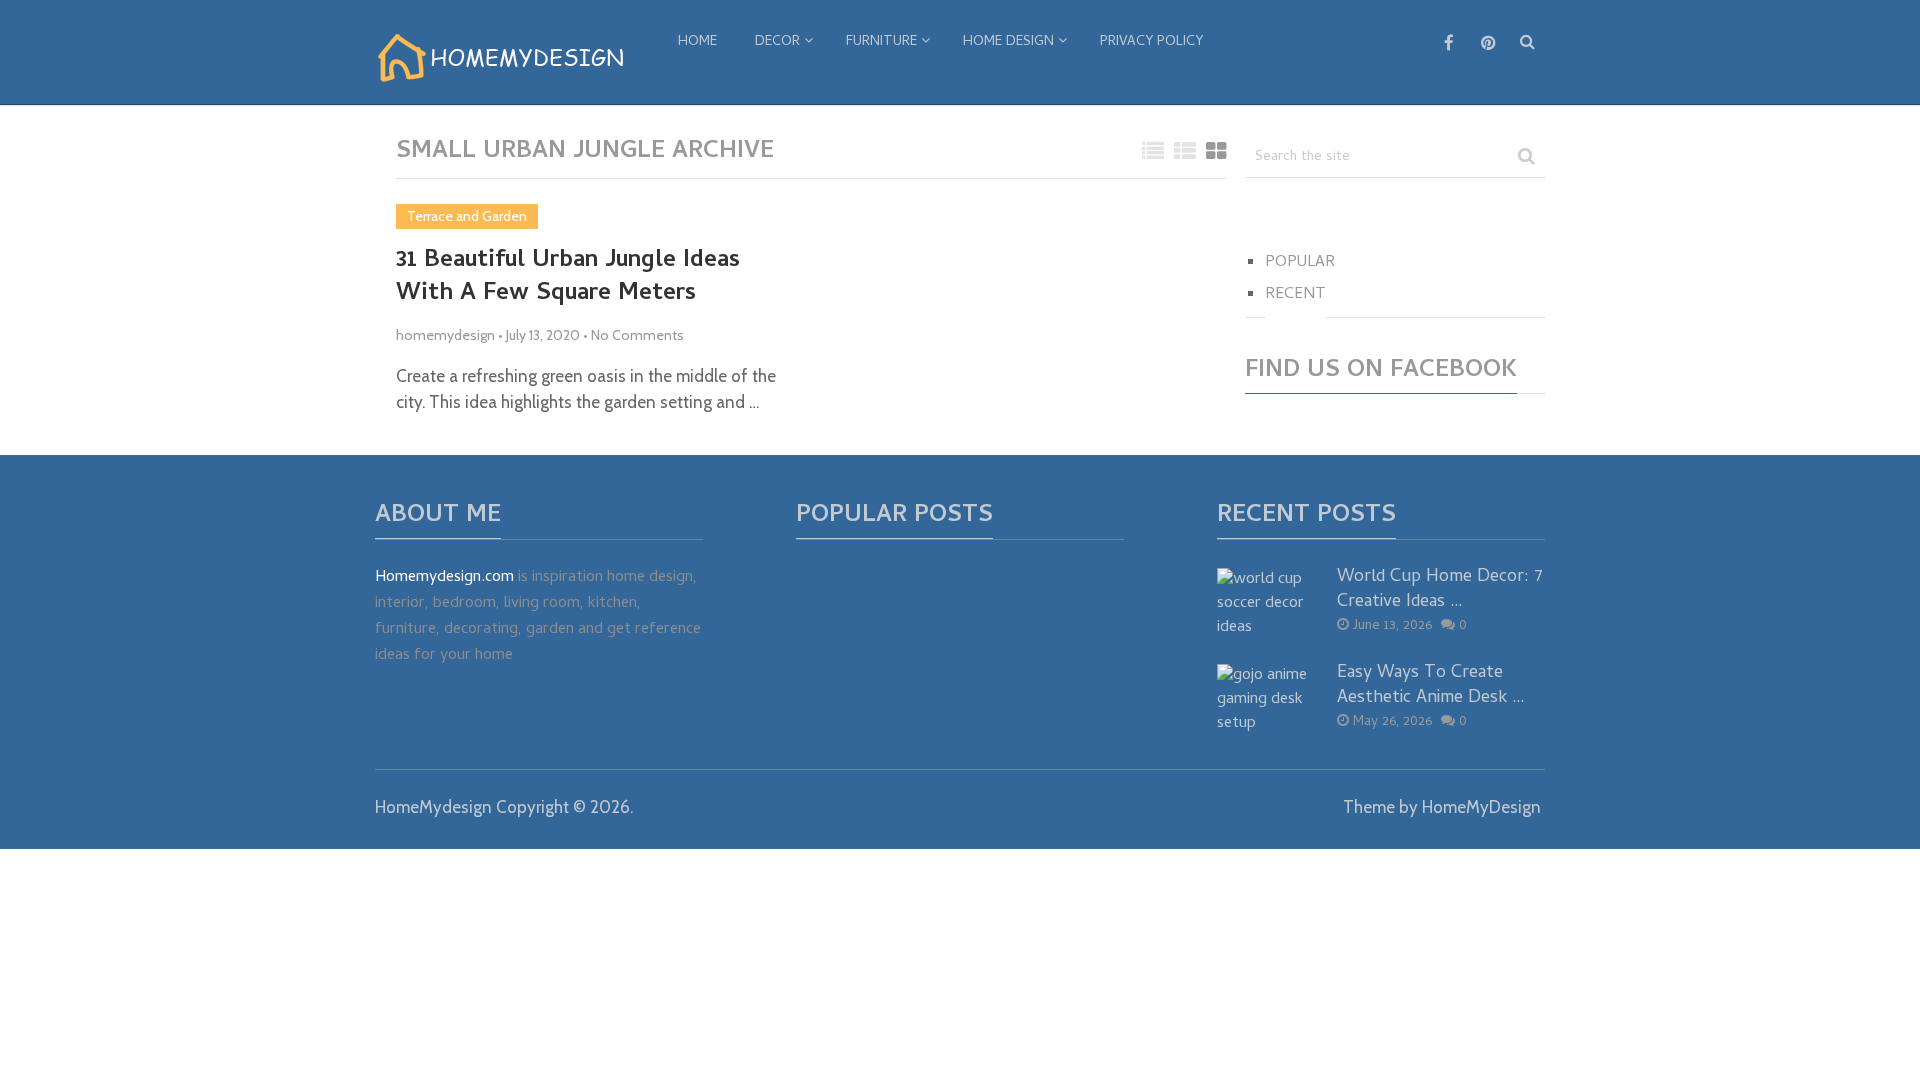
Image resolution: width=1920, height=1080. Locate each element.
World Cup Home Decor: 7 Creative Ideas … (1440, 590)
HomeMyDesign (1481, 807)
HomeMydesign (433, 807)
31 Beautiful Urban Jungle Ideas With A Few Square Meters (568, 278)
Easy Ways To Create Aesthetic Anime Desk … (1431, 686)
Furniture (881, 42)
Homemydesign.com (444, 578)
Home (697, 42)
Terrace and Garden (467, 216)
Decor (777, 42)
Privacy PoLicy (1151, 42)
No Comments (637, 335)
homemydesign (445, 335)
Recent (1295, 295)
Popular (1300, 263)
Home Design (1008, 42)
